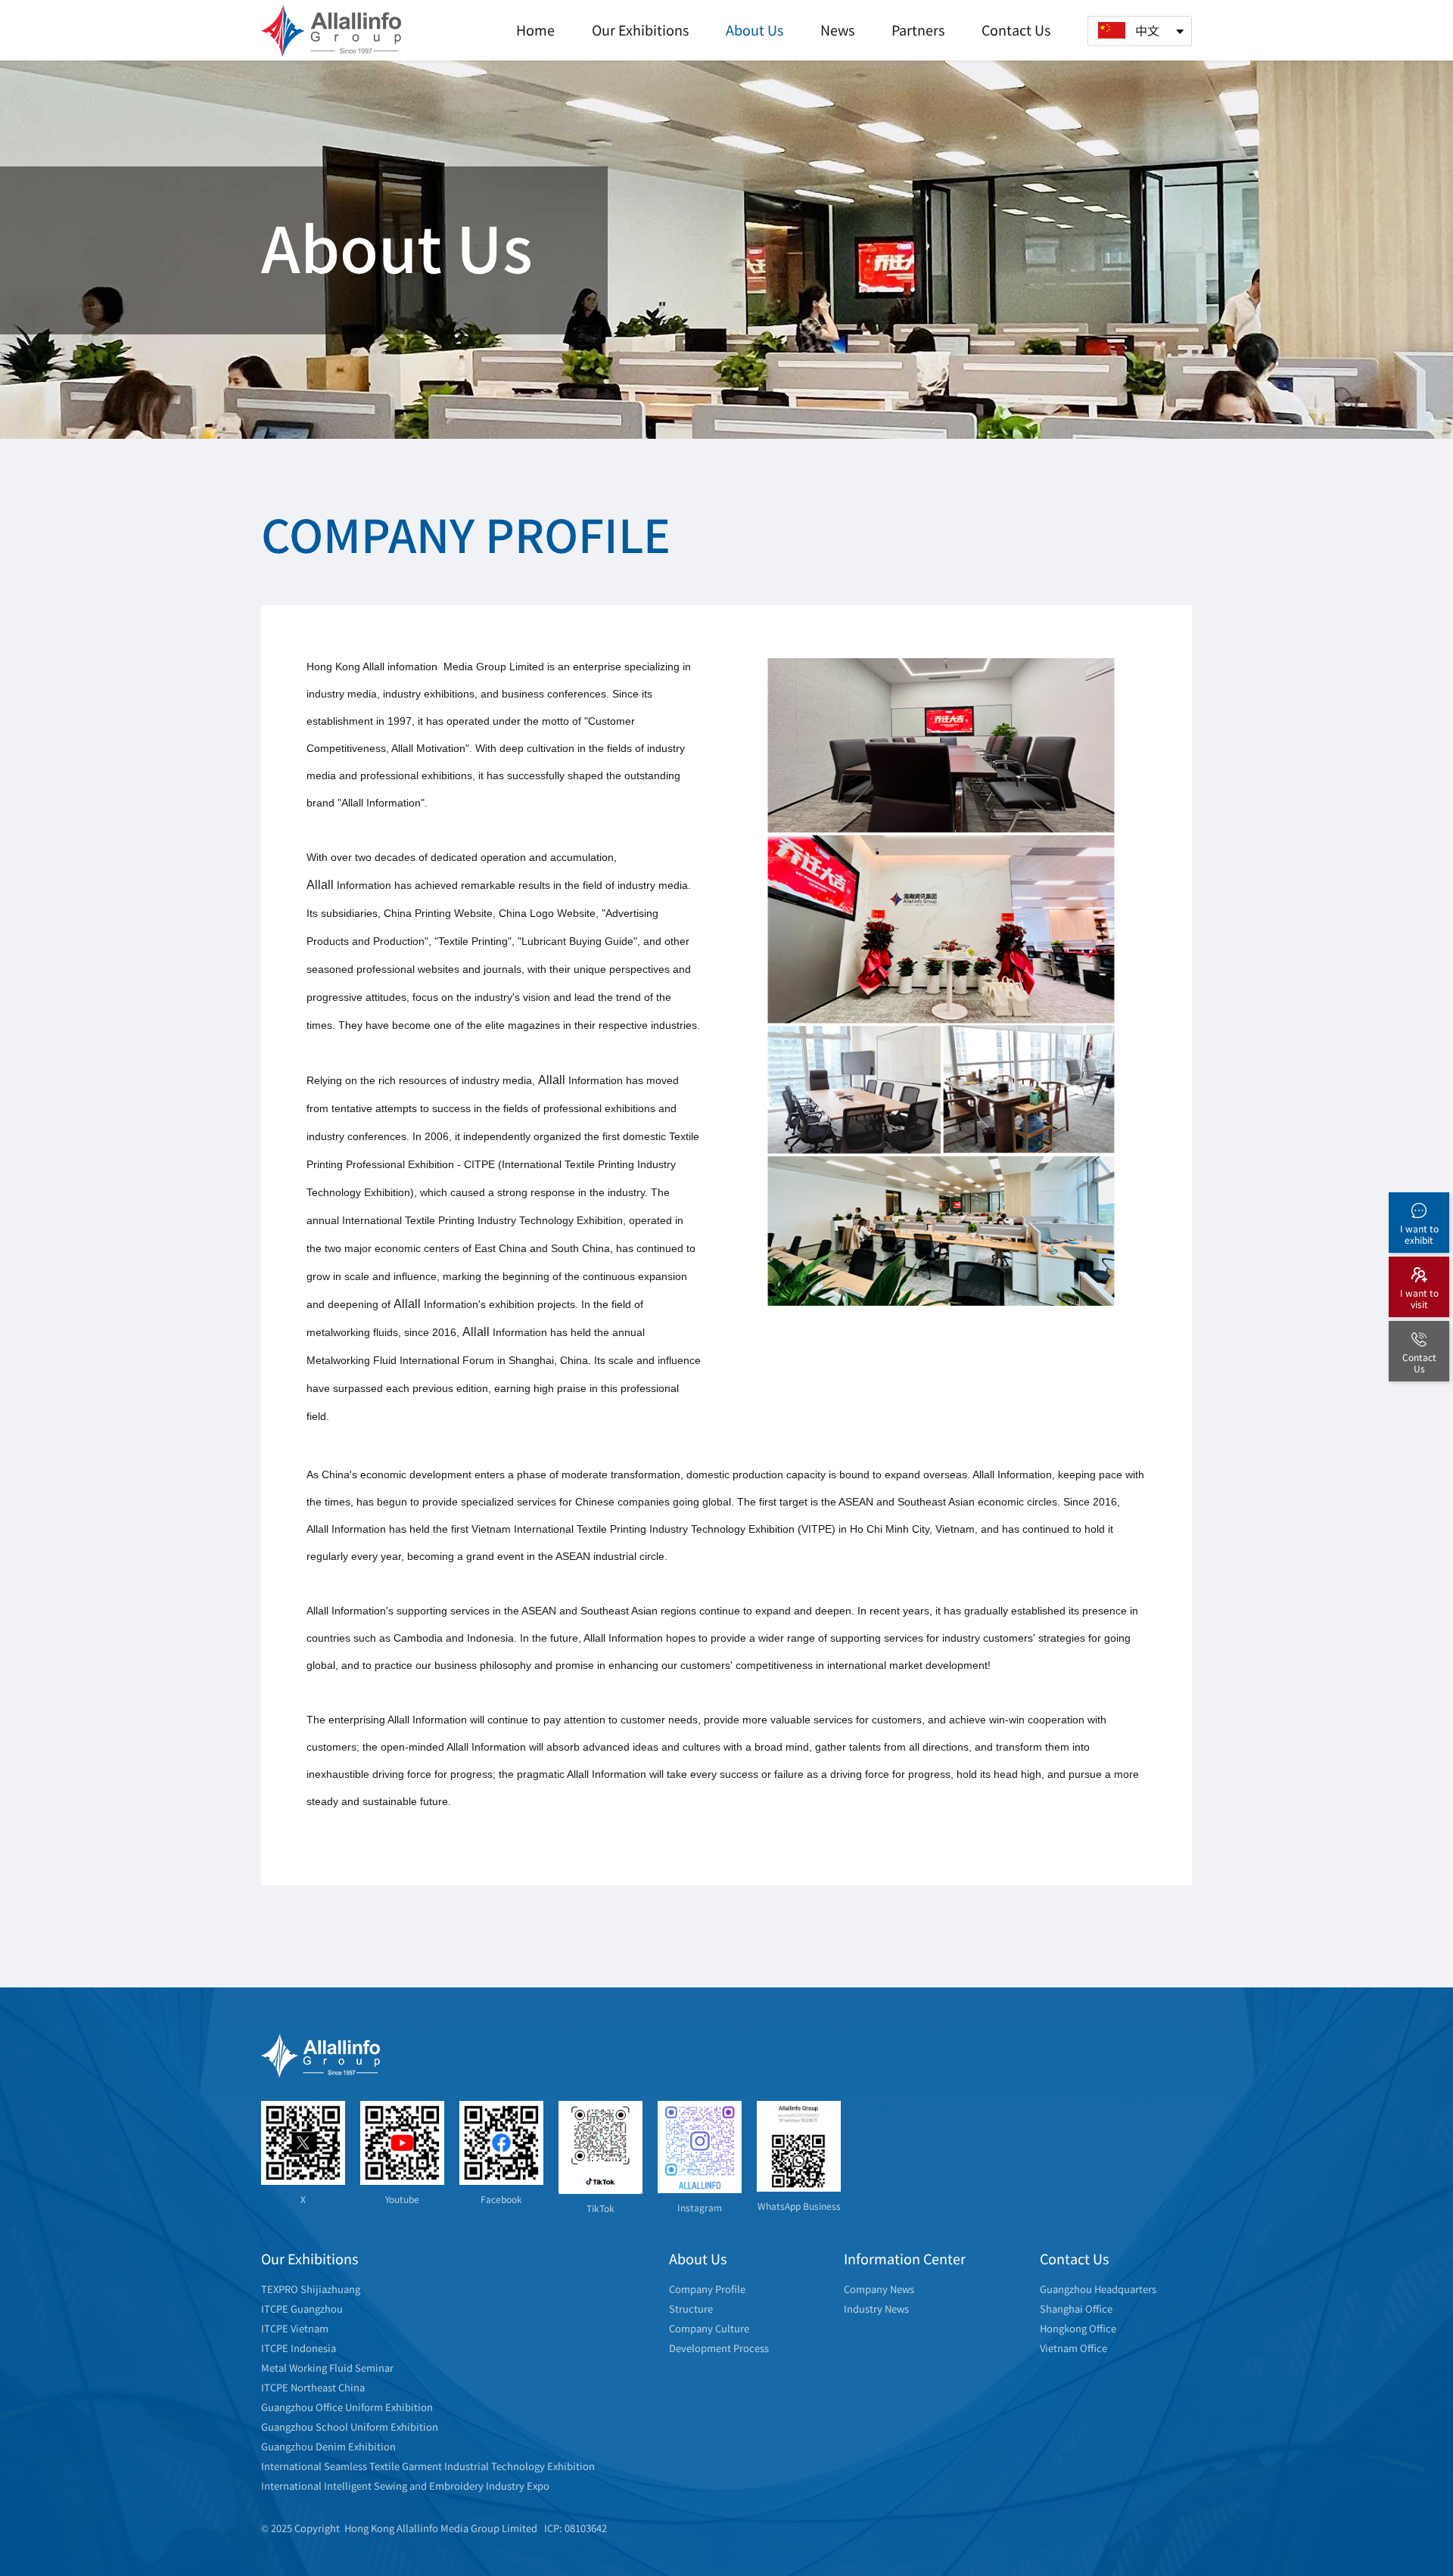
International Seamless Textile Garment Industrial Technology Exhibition (428, 2466)
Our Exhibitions (640, 30)
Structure (691, 2309)
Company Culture (709, 2328)
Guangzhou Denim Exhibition (328, 2446)
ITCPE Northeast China (313, 2387)
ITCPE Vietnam (295, 2328)
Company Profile (707, 2289)
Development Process (719, 2348)
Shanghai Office (1076, 2309)
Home (535, 30)
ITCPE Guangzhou (302, 2309)
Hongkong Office (1078, 2328)
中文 (1147, 30)
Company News (879, 2289)
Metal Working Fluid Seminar (327, 2368)
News (837, 30)
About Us (755, 30)
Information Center (905, 2258)
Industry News (876, 2309)
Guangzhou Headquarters (1098, 2289)
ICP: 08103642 (576, 2528)
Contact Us (1016, 30)
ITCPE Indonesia (299, 2348)
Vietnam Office (1073, 2348)
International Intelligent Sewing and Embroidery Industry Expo (405, 2486)
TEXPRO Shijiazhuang (311, 2289)
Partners (918, 30)
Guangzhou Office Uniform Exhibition (347, 2407)
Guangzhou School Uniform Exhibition (350, 2427)
